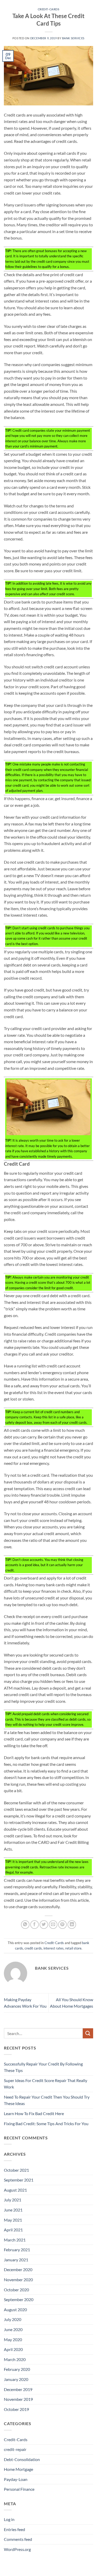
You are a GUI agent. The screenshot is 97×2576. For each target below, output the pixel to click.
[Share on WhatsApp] (25, 1925)
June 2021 (13, 2210)
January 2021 (16, 2260)
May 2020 (13, 2339)
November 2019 (18, 2399)
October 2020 (16, 2290)
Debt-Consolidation (22, 2459)
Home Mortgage (18, 2469)
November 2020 (18, 2280)
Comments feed (18, 2539)
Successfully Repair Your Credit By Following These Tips (43, 2067)
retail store (73, 1948)
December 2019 (18, 2389)
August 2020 (15, 2310)
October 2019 (16, 2409)
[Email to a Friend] (53, 1925)
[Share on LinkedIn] (72, 1925)
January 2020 (16, 2379)
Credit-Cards (49, 9)
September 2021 (19, 2180)
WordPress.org (17, 2549)
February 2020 (17, 2369)
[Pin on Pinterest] (62, 1925)
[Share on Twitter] (44, 1925)
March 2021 (15, 2240)
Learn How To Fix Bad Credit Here (34, 2113)
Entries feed (14, 2529)
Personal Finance (19, 2489)
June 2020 (13, 2329)
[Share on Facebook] (35, 1925)
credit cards (33, 1948)
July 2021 (13, 2200)
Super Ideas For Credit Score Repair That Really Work (46, 2084)
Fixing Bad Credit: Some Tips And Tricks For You (46, 2124)
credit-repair (15, 2449)
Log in (9, 2519)
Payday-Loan (16, 2479)
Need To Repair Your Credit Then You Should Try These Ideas (47, 2100)
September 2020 (19, 2299)
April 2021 (13, 2230)
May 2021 (13, 2220)
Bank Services (73, 38)
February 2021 (17, 2250)
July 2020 (13, 2319)
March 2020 (15, 2359)
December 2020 (18, 2269)
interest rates (54, 1948)
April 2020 (13, 2349)
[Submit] (88, 2033)
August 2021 (15, 2190)
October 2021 (16, 2170)
